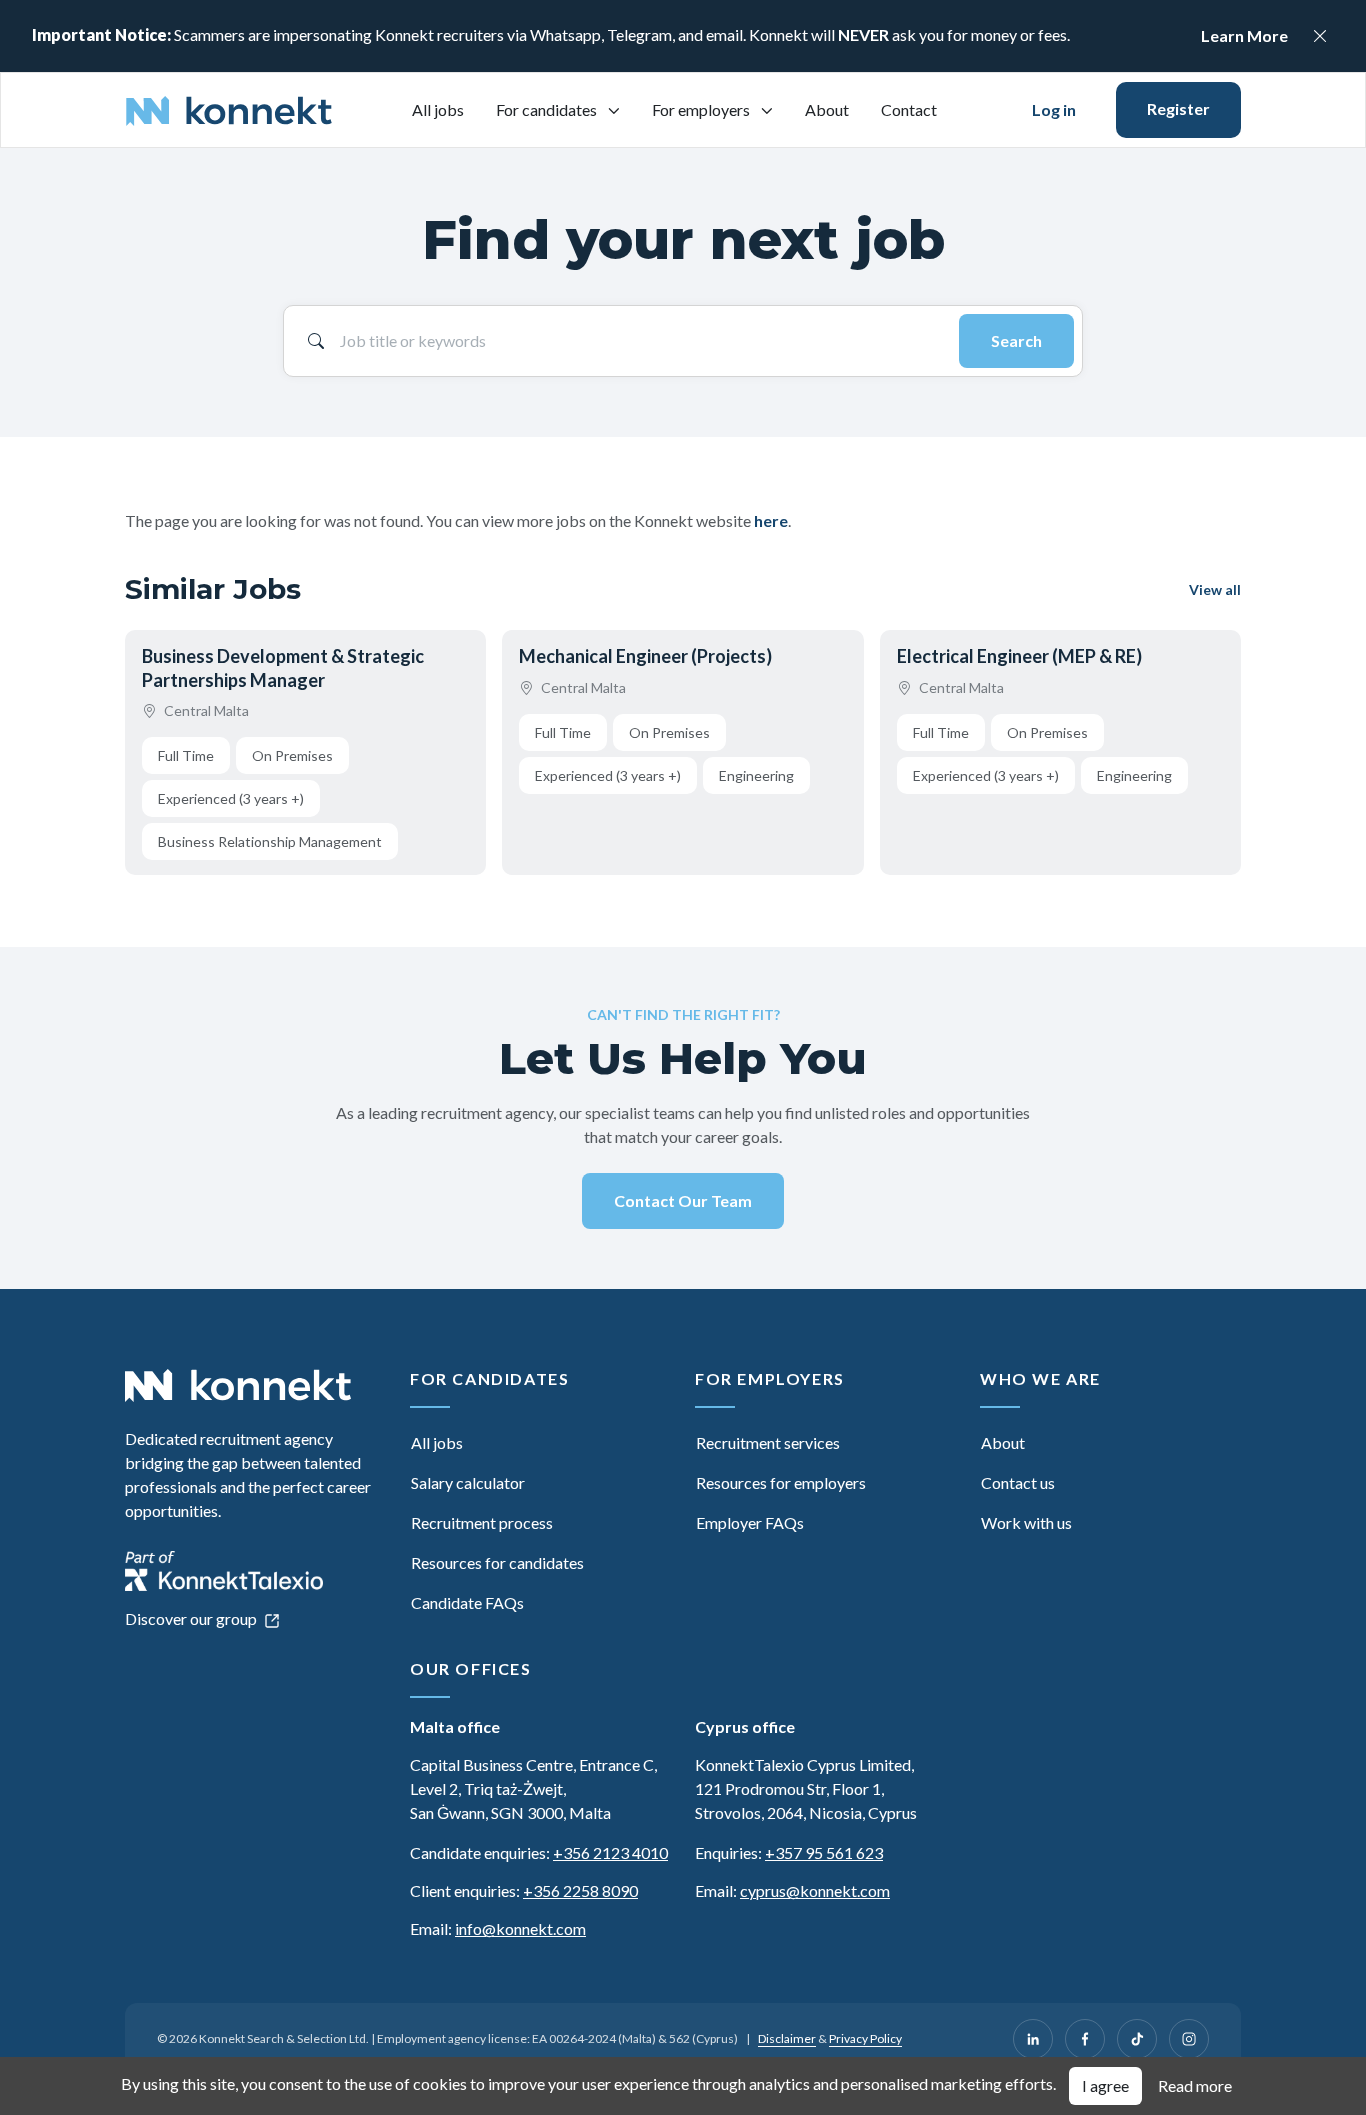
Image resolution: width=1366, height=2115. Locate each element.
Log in (1054, 109)
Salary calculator (468, 1482)
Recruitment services (768, 1442)
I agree (1105, 2085)
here (771, 520)
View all (1215, 589)
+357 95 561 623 (824, 1852)
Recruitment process (482, 1522)
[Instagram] (1189, 2039)
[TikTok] (1137, 2039)
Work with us (1026, 1522)
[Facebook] (1085, 2039)
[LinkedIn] (1033, 2039)
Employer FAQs (750, 1522)
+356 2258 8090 (580, 1890)
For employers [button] (702, 109)
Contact (909, 109)
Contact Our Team (683, 1200)
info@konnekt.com (520, 1928)
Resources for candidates (497, 1562)
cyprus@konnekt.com (815, 1890)
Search (1016, 340)
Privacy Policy (865, 2038)
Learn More (1244, 35)
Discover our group (192, 1618)
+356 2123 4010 (610, 1852)
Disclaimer (787, 2038)
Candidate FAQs (467, 1602)
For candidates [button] (548, 109)
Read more (1195, 2085)
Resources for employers (781, 1482)
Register (1178, 108)
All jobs (438, 109)
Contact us (1018, 1482)
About (827, 109)
